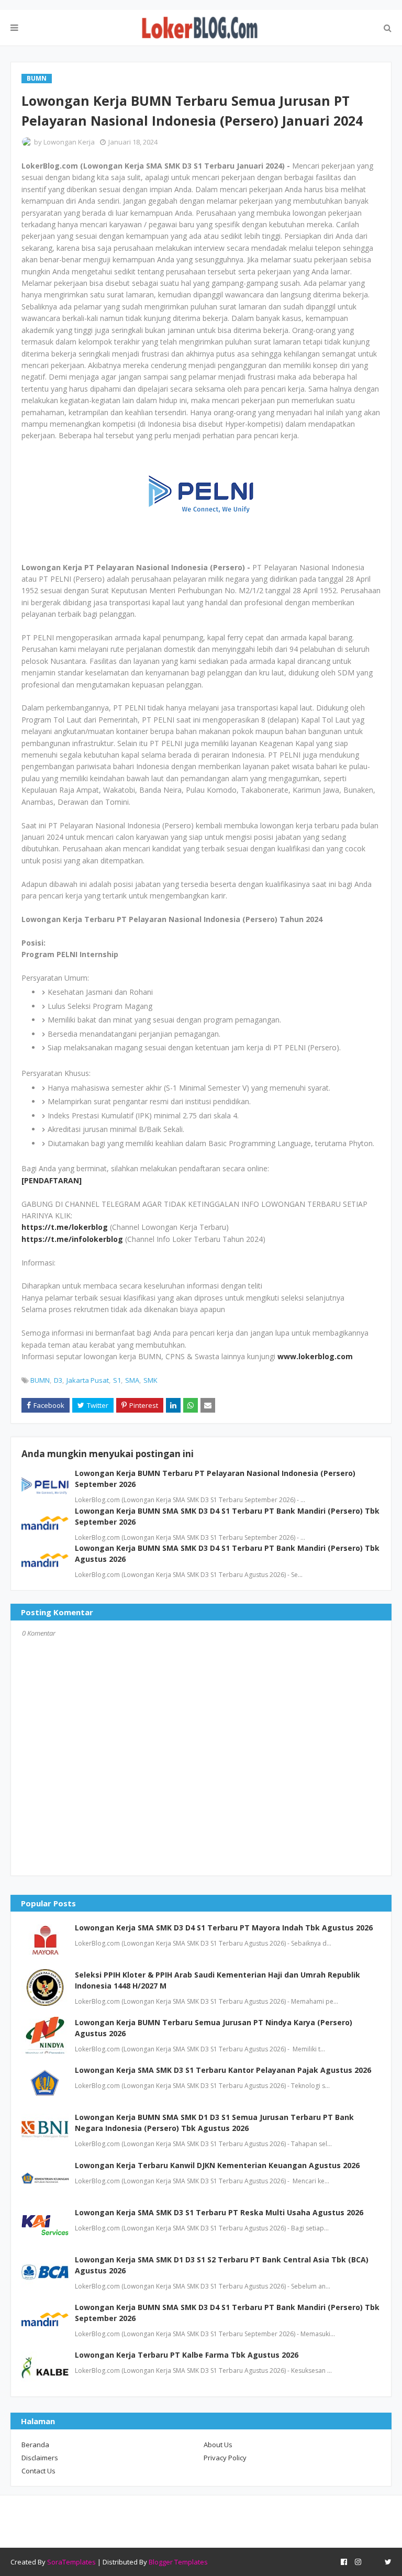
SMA (132, 1380)
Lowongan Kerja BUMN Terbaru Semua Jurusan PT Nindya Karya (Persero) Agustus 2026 (214, 2028)
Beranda (35, 2445)
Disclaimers (40, 2458)
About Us (218, 2445)
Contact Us (38, 2471)
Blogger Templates (178, 2562)
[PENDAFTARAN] (52, 1180)
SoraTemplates (71, 2562)
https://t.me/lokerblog (65, 1227)
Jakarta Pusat (88, 1380)
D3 (58, 1380)
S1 (117, 1380)
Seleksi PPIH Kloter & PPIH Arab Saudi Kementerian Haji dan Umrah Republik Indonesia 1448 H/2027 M (217, 1980)
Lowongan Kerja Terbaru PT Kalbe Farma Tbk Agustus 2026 (187, 2355)
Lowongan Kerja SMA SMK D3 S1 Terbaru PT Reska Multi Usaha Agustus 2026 (219, 2212)
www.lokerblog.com (315, 1356)
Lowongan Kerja (69, 142)
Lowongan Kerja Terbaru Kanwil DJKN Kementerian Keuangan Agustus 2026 (217, 2165)
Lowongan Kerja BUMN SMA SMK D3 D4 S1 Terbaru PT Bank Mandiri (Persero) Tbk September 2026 (227, 2313)
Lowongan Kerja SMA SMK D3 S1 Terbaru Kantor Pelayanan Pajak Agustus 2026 (223, 2070)
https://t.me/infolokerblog (72, 1239)
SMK (150, 1380)
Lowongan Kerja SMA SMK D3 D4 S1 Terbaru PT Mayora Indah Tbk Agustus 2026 (224, 1928)
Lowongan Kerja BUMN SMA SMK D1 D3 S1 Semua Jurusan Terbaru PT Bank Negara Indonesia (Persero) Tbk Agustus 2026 (214, 2123)
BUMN (40, 1380)
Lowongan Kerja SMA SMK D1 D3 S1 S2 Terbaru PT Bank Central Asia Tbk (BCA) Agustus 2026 (222, 2265)
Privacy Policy (225, 2458)
